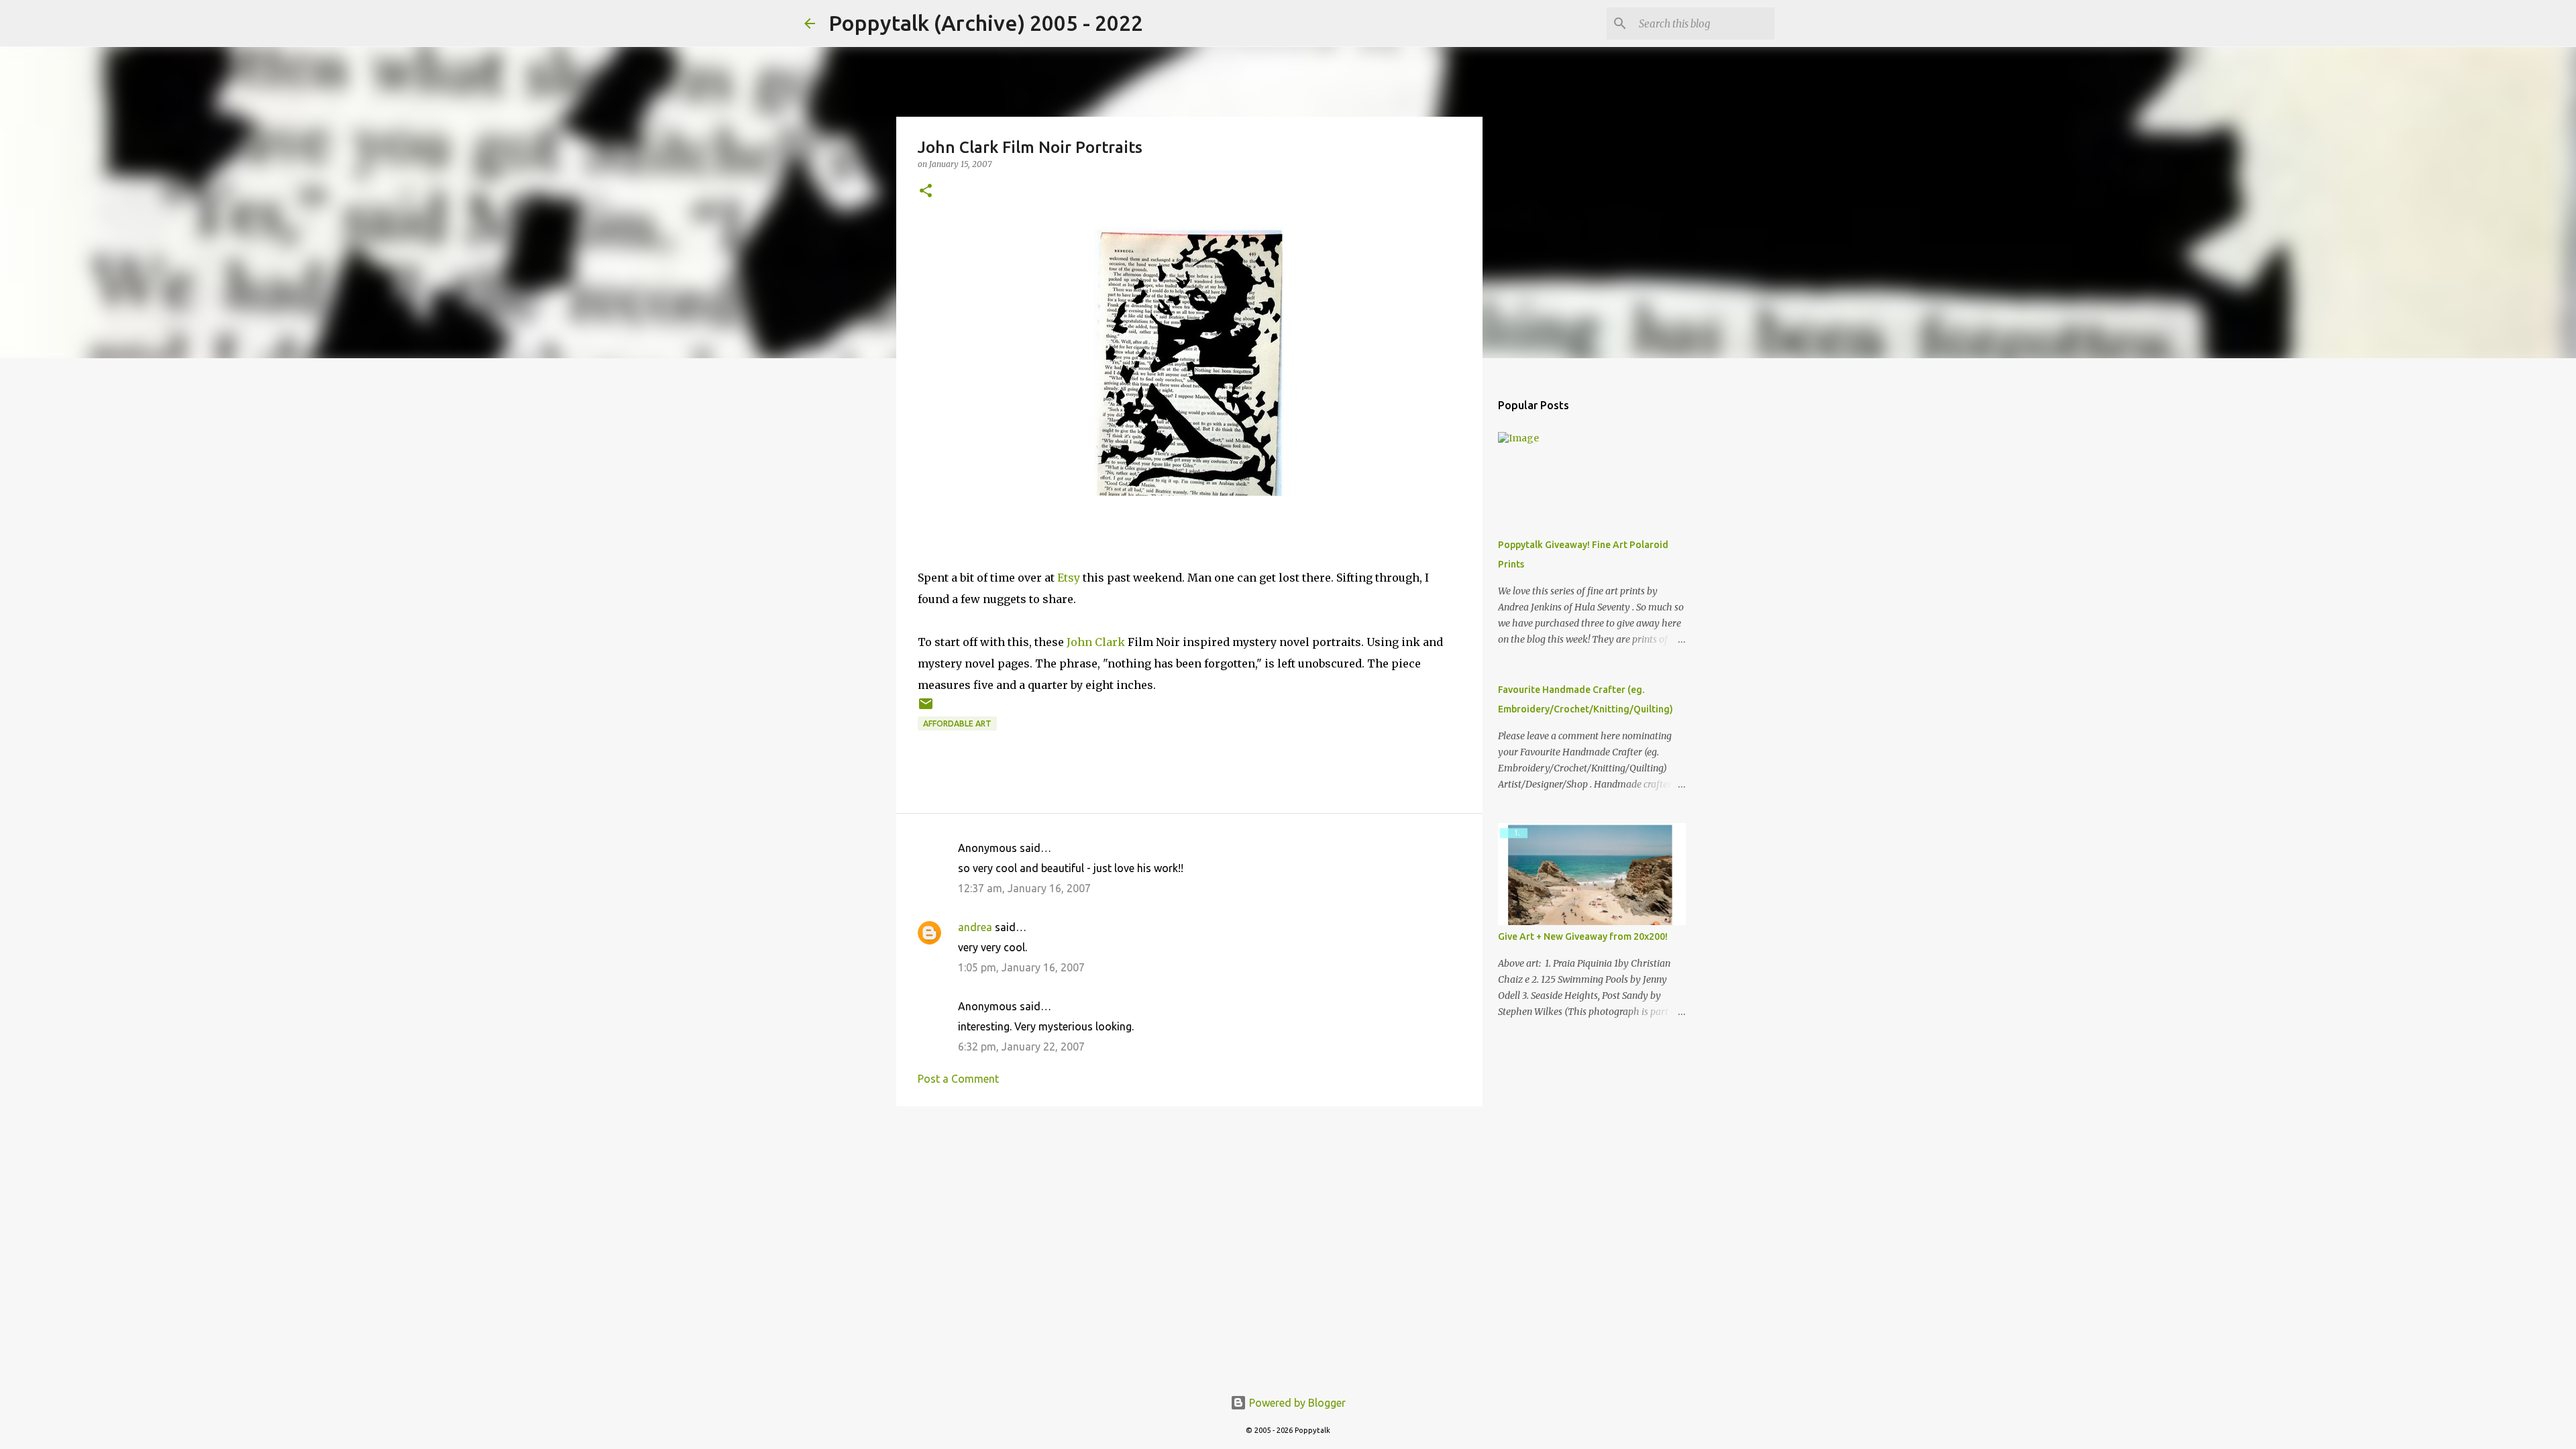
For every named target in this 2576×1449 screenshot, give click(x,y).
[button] (926, 192)
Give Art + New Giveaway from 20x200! (1583, 936)
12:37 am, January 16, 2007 (1024, 888)
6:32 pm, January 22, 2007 (1021, 1046)
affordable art (957, 723)
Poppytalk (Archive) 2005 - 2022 (986, 23)
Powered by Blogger (1296, 1403)
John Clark (1096, 642)
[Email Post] (926, 709)
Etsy (1069, 578)
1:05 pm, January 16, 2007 (1021, 967)
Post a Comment (958, 1079)
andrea (975, 927)
